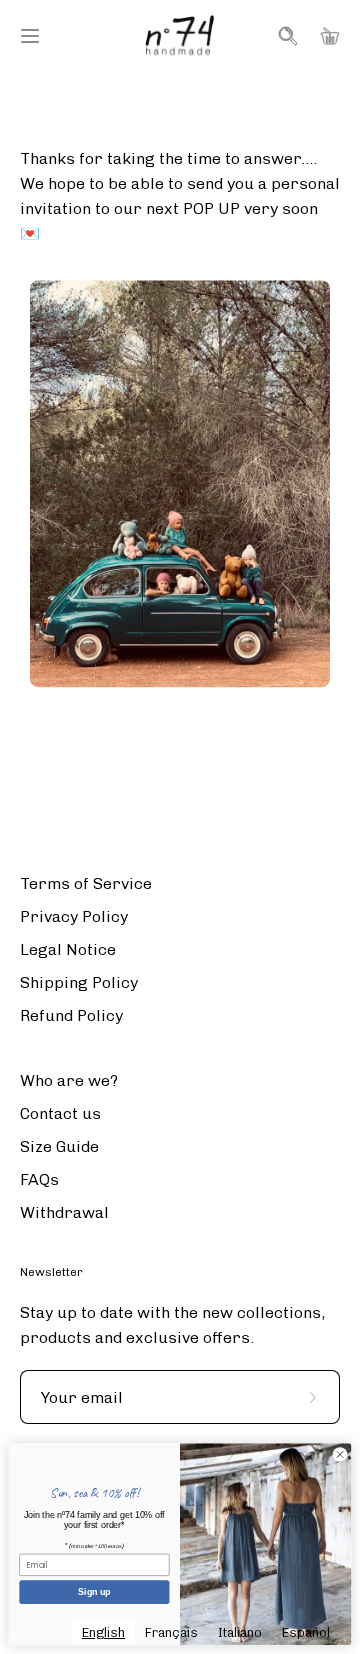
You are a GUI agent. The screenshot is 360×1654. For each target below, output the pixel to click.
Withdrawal (64, 1212)
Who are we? (69, 1080)
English (103, 1632)
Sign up (94, 1592)
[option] (171, 1632)
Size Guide (59, 1146)
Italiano (240, 1632)
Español (306, 1632)
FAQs (39, 1179)
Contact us (60, 1113)
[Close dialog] (339, 1454)
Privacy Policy (74, 916)
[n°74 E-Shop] (180, 35)
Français (171, 1632)
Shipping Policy (79, 982)
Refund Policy (71, 1015)
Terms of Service (86, 883)
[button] (286, 36)
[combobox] (103, 1632)
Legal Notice (68, 949)
